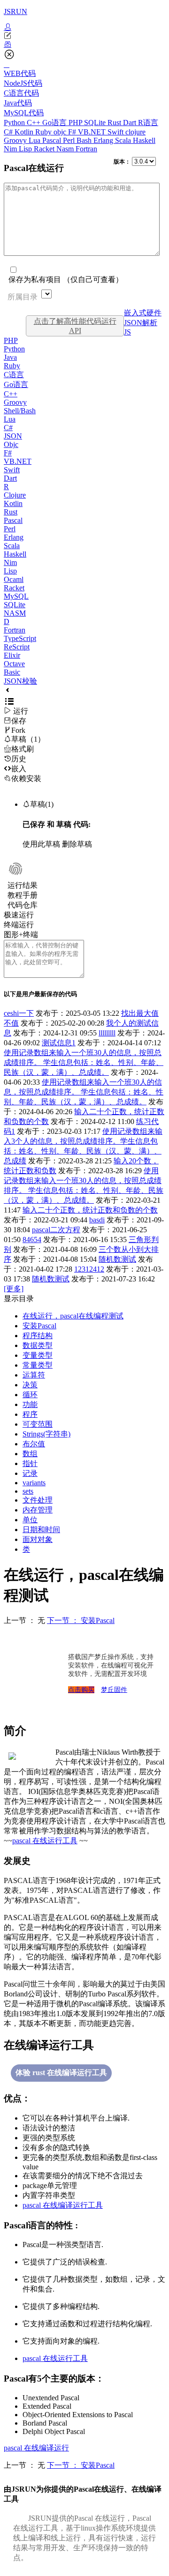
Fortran (86, 149)
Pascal (53, 140)
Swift (116, 132)
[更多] (14, 1289)
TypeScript (20, 638)
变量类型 (38, 1355)
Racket (45, 149)
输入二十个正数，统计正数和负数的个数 (90, 1210)
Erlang (104, 140)
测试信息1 (59, 1043)
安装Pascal (39, 1326)
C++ (35, 123)
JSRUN (15, 11)
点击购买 (81, 1690)
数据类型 (38, 1345)
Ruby (44, 132)
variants (34, 1483)
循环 (30, 1395)
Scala (124, 140)
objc (61, 132)
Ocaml (14, 579)
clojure (135, 132)
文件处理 (38, 1500)
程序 (30, 1414)
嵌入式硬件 (143, 313)
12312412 (89, 1269)
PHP (76, 123)
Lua (35, 140)
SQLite (96, 123)
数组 (30, 1454)
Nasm (66, 149)
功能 (30, 1404)
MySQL (16, 596)
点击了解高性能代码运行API (75, 326)
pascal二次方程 (56, 1230)
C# (9, 132)
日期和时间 (41, 1530)
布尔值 (34, 1444)
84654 (32, 1240)
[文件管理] (84, 45)
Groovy (16, 140)
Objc (11, 444)
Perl (70, 140)
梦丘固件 (114, 1690)
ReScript (17, 647)
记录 (30, 1473)
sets (28, 1491)
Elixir (12, 655)
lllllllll (107, 1033)
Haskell (144, 140)
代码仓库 (23, 905)
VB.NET (93, 132)
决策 (30, 1385)
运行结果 (23, 885)
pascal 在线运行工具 (45, 1841)
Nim (11, 149)
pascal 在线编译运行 (36, 2448)
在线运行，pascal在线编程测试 (73, 1316)
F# (73, 132)
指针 (30, 1463)
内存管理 (38, 1510)
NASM (15, 613)
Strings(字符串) (46, 1434)
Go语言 (55, 123)
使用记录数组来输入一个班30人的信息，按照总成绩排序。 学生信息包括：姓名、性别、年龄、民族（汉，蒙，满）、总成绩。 (84, 1062)
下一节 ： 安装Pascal (81, 1620)
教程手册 (23, 895)
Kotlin (25, 132)
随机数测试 (117, 1259)
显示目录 (19, 1299)
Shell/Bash (20, 411)
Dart (131, 123)
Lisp (26, 149)
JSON (13, 436)
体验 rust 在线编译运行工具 (61, 2073)
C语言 (14, 375)
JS (127, 332)
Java (10, 357)
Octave (14, 664)
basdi (97, 1220)
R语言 (148, 123)
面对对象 (38, 1539)
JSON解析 (141, 323)
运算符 (34, 1375)
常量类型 (38, 1365)
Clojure (15, 495)
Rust (115, 123)
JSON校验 (20, 681)
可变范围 (38, 1424)
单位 (30, 1520)
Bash (85, 140)
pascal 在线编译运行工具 (63, 2205)
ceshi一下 (19, 1013)
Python (15, 123)
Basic (12, 672)
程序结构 (38, 1336)
